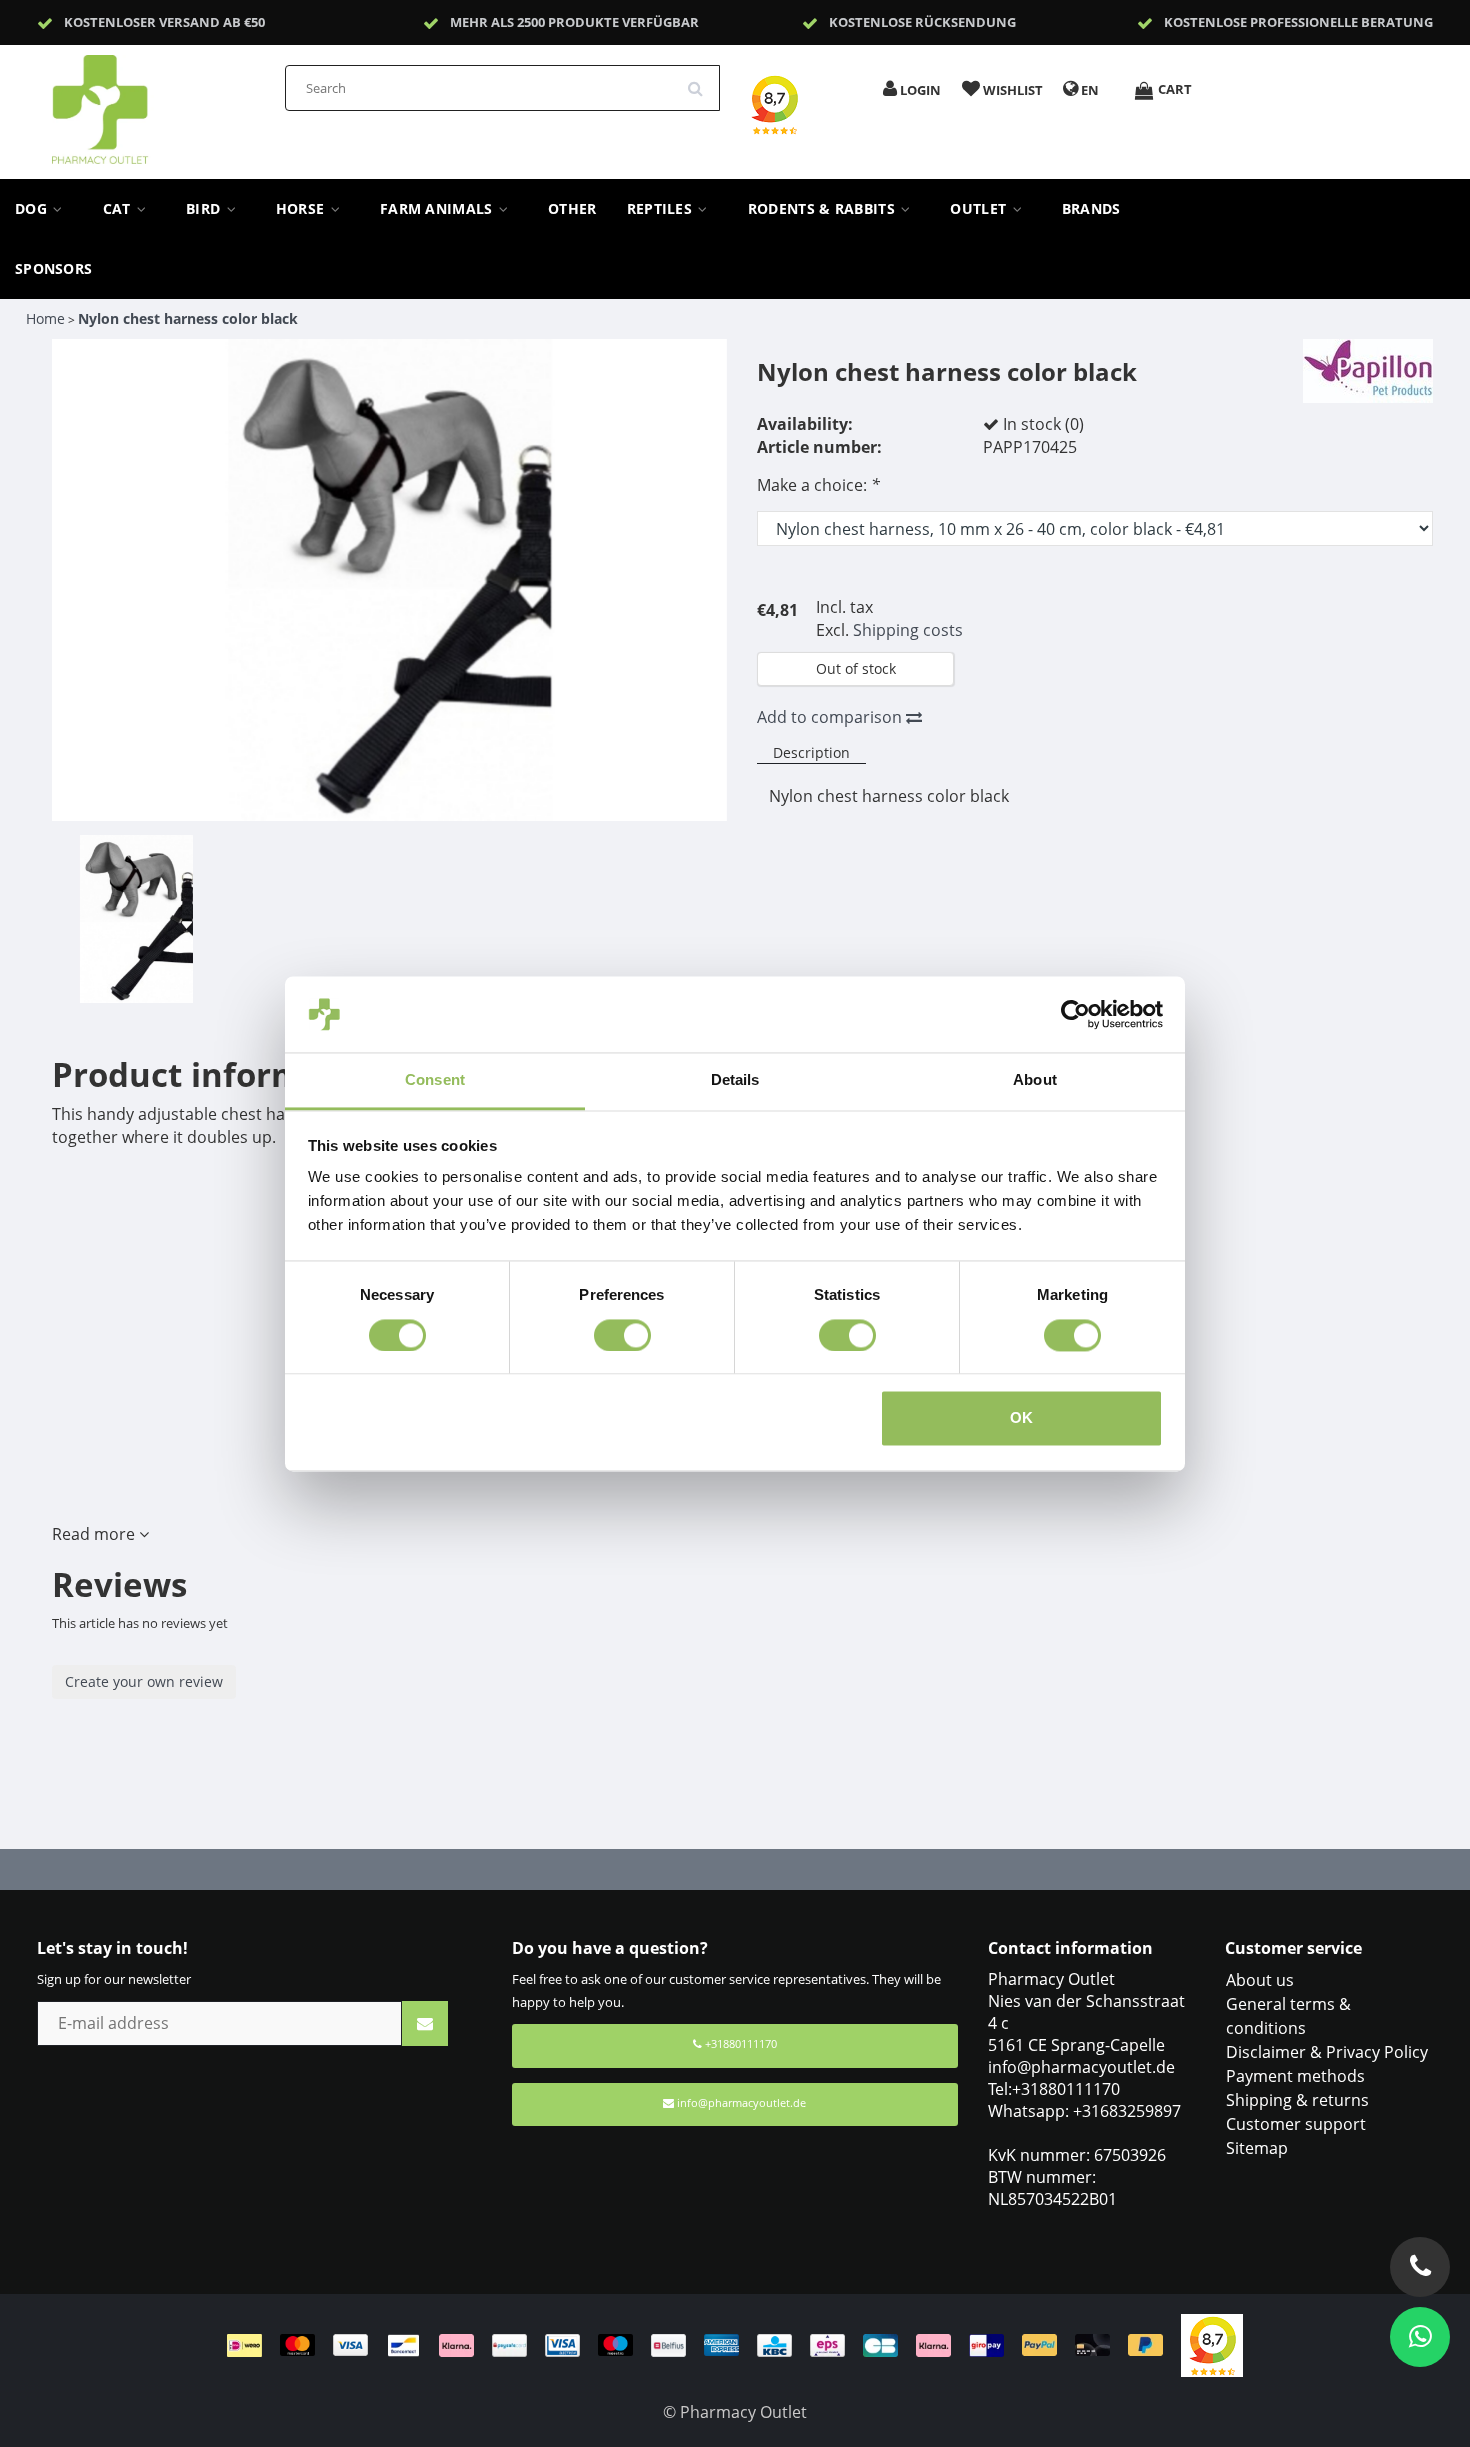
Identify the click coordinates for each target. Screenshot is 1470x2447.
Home (45, 318)
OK (1021, 1418)
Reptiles (662, 209)
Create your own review (144, 1681)
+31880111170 (739, 2043)
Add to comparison (831, 717)
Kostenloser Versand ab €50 (164, 22)
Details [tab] (735, 1080)
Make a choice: (818, 485)
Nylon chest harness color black (188, 318)
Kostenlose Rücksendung (922, 22)
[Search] (702, 81)
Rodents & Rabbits (823, 209)
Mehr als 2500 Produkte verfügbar (574, 22)
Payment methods (1295, 2076)
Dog (33, 209)
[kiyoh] (1212, 2344)
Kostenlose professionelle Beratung (1298, 22)
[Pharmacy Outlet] (152, 103)
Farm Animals (438, 209)
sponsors (53, 269)
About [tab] (1035, 1080)
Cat (119, 209)
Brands (1091, 209)
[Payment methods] (704, 2344)
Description (811, 752)
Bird (205, 209)
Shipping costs (908, 630)
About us (1260, 1980)
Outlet (980, 209)
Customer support (1296, 2124)
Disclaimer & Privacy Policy (1327, 2052)
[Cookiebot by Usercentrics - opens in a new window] (1075, 1014)
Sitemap (1257, 2148)
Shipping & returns (1297, 2100)
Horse (302, 209)
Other (572, 209)
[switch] (622, 1335)
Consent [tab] (435, 1080)
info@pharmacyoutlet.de (741, 2102)
